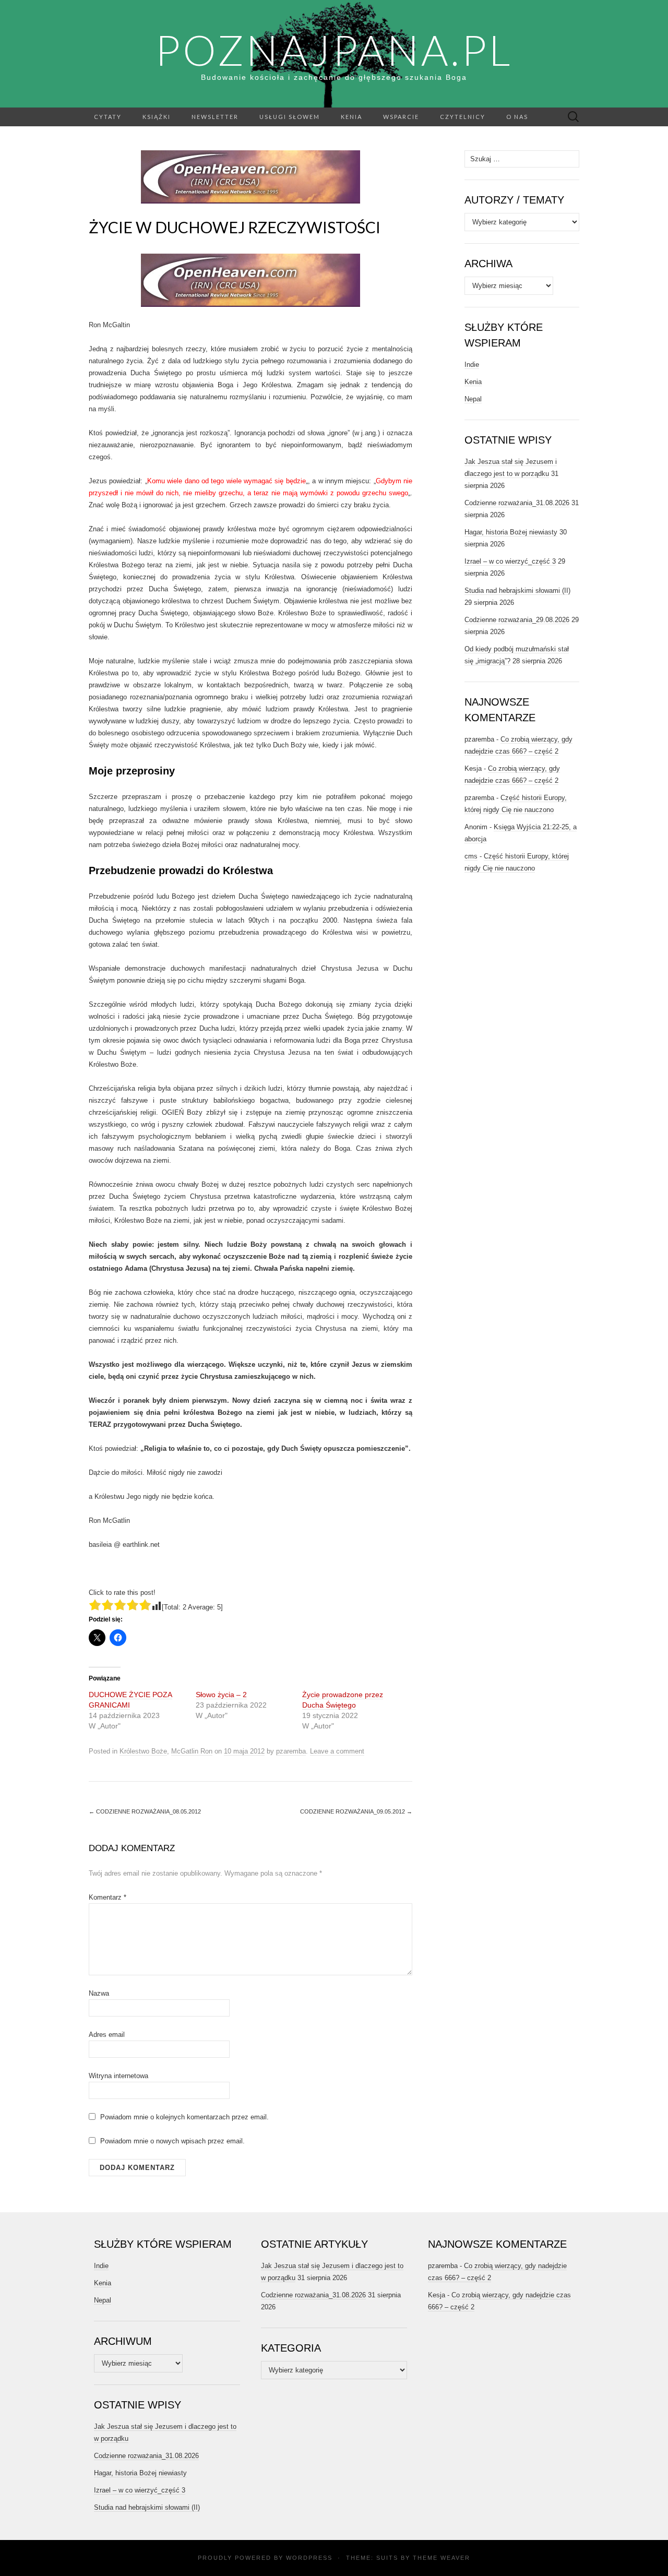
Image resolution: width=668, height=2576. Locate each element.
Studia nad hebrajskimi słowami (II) (517, 591)
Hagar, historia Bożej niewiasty (511, 532)
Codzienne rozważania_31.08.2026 (517, 503)
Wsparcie (401, 117)
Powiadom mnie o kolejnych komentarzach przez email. (184, 2117)
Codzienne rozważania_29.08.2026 (517, 620)
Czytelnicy (463, 117)
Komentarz (108, 1897)
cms (471, 856)
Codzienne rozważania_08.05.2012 (145, 1811)
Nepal (473, 399)
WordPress (309, 2558)
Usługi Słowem (290, 117)
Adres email (107, 2035)
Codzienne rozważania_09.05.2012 (356, 1811)
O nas (517, 117)
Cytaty (108, 117)
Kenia (351, 117)
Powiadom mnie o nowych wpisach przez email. (172, 2141)
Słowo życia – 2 (221, 1695)
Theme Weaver (442, 2558)
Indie (472, 365)
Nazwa (99, 1993)
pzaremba (291, 1751)
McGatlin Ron (192, 1751)
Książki (157, 117)
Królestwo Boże (143, 1751)
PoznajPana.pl (334, 50)
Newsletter (215, 117)
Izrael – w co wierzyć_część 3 (510, 561)
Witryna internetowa (118, 2076)
